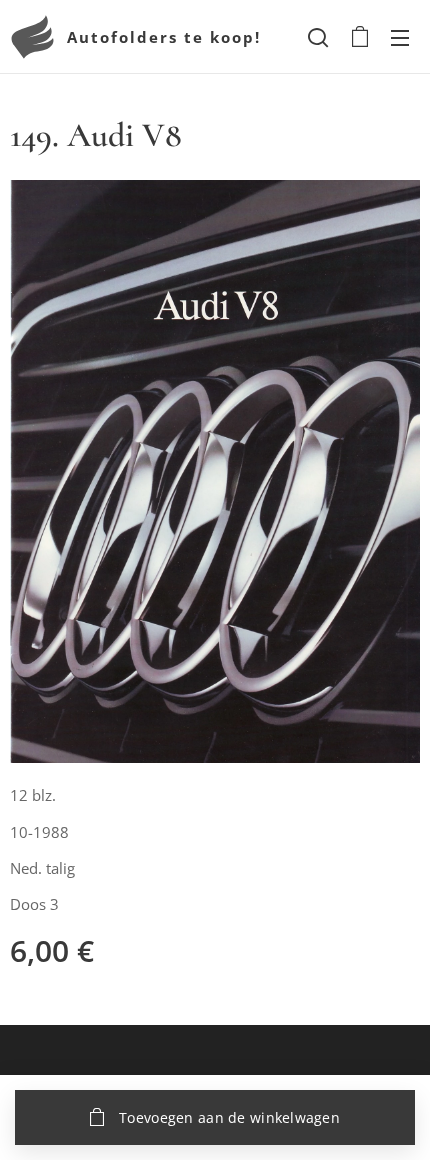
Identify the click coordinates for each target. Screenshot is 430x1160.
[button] (318, 37)
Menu (400, 37)
